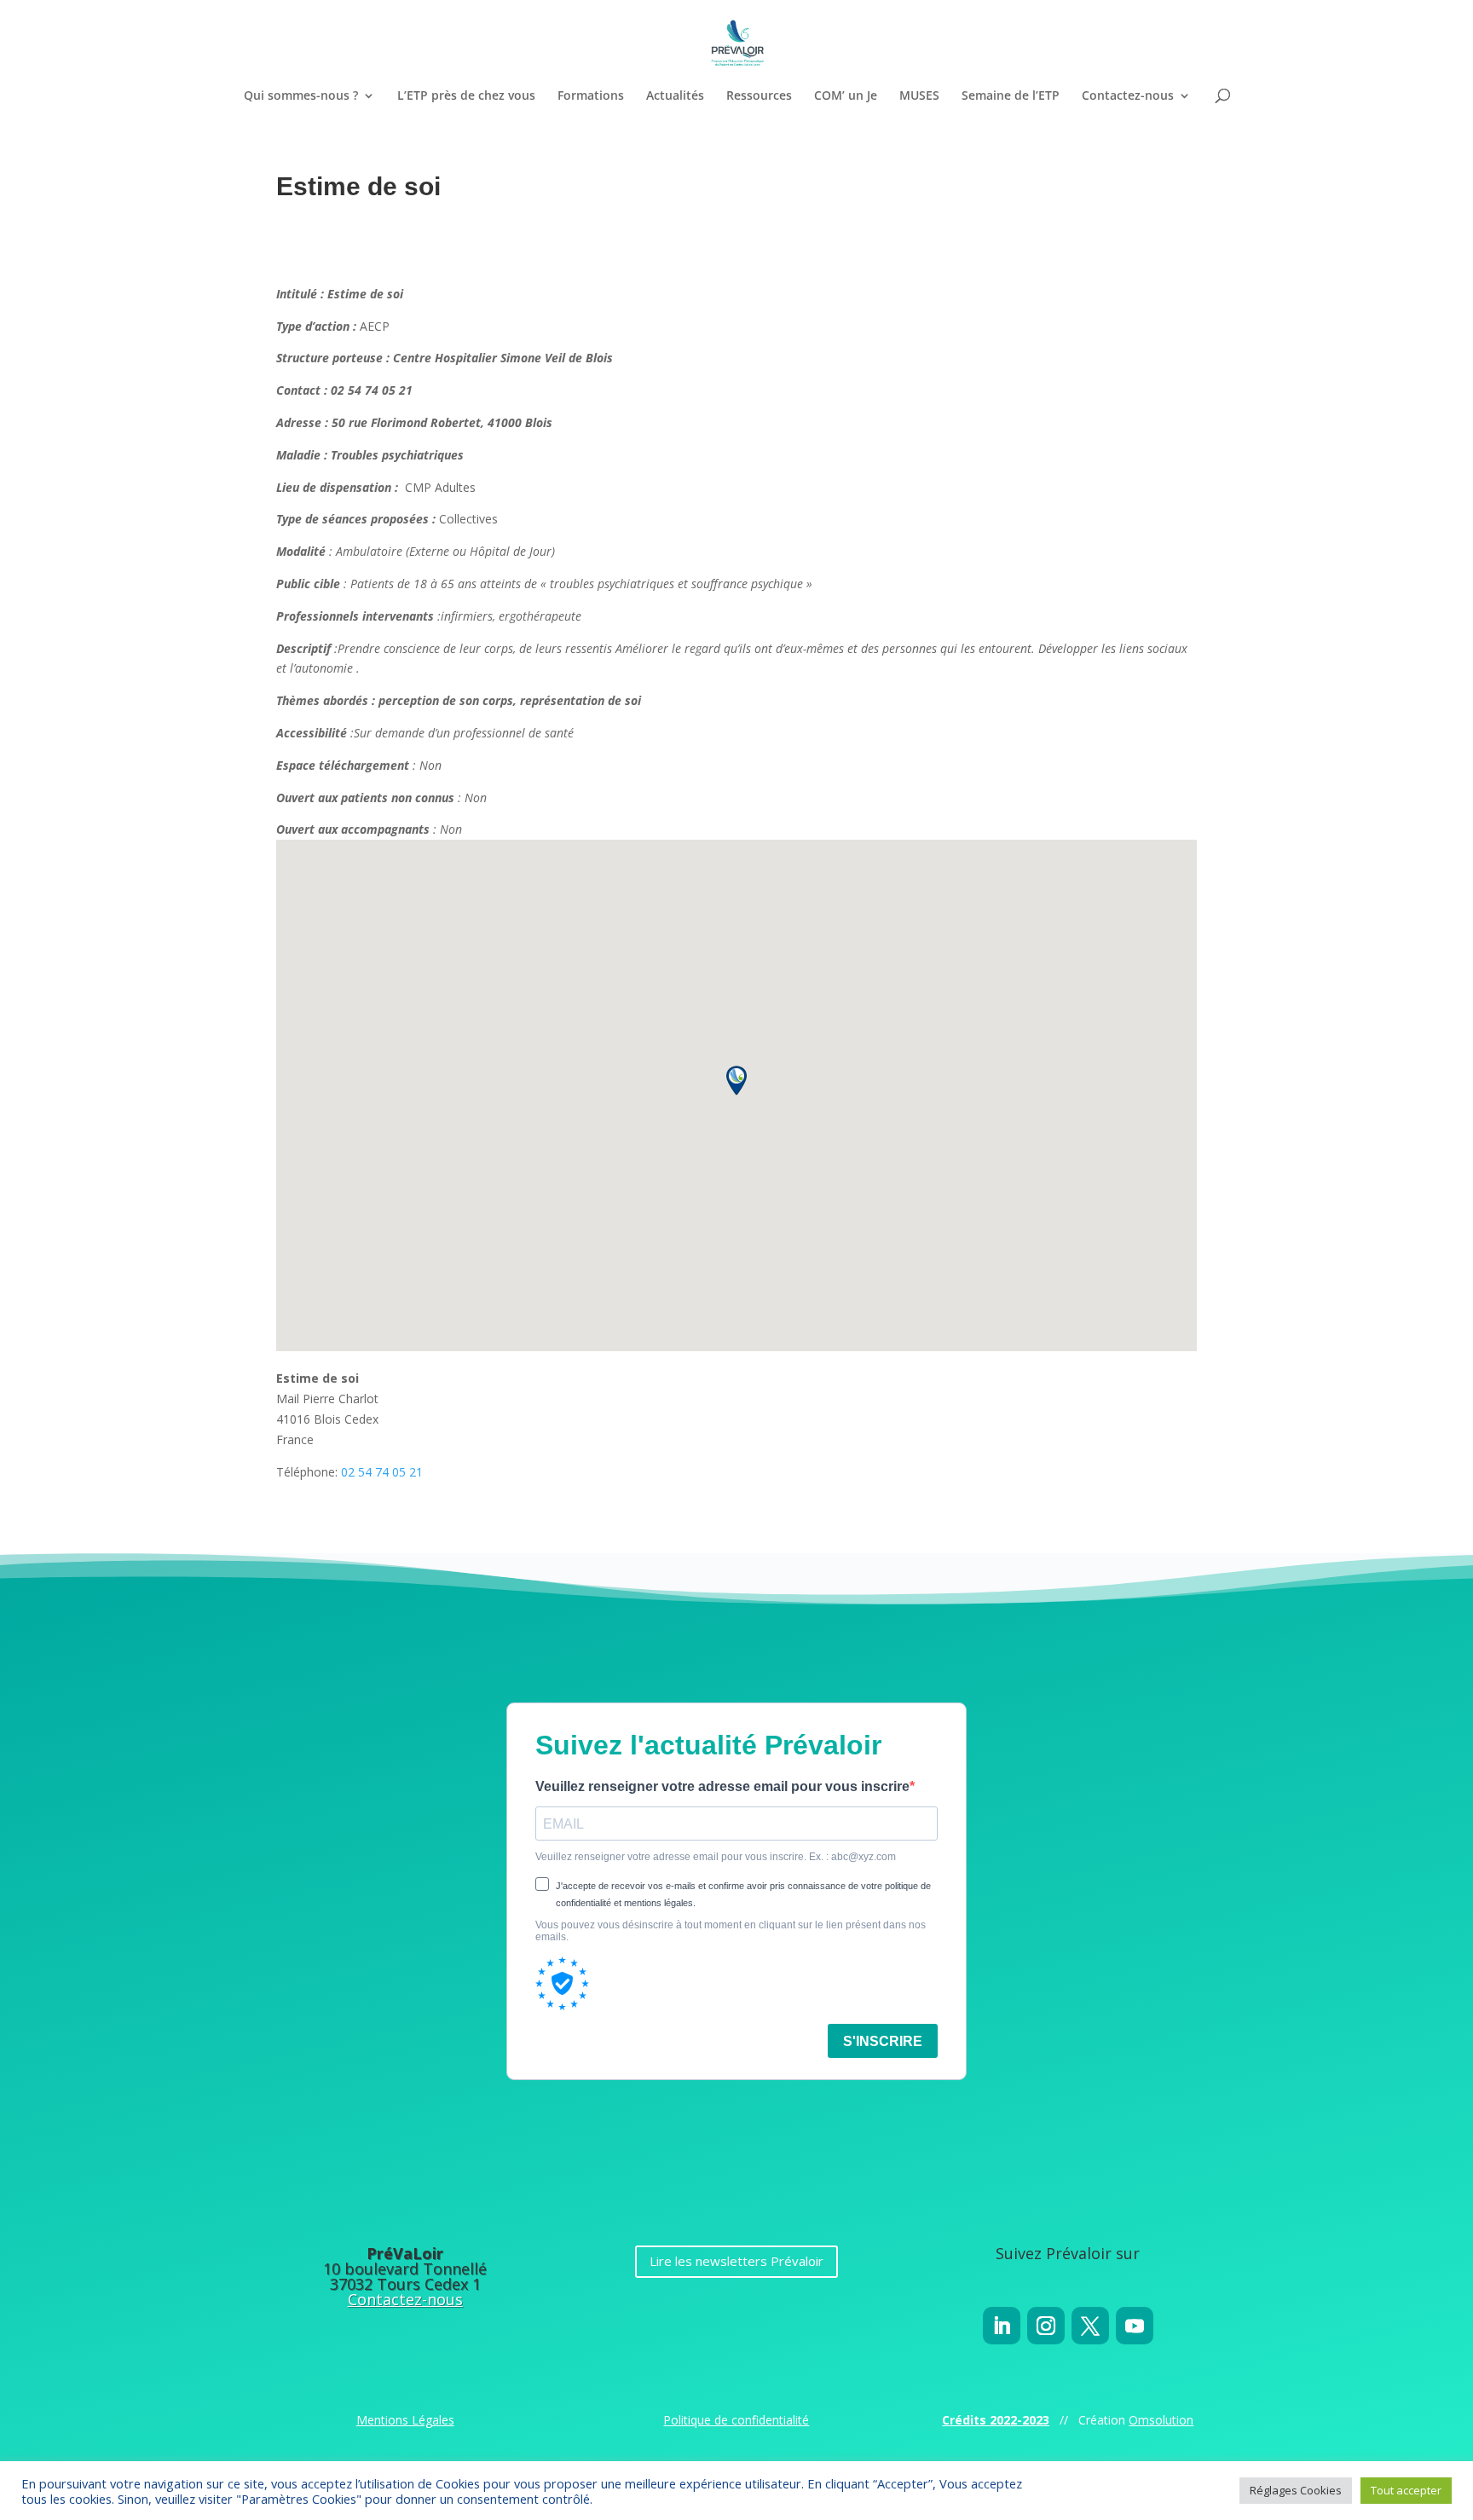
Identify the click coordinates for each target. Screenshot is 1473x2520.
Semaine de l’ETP (1011, 96)
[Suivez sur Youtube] (1135, 2326)
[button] (736, 1081)
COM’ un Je (846, 96)
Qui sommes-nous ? (301, 96)
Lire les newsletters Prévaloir (736, 2261)
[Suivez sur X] (1090, 2326)
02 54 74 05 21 (382, 1472)
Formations (591, 96)
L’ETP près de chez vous (466, 96)
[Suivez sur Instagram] (1046, 2326)
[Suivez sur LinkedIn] (1002, 2326)
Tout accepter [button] (1406, 2490)
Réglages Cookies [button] (1296, 2490)
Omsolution (1161, 2420)
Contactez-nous (1128, 96)
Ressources (759, 96)
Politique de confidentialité (736, 2420)
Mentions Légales (405, 2420)
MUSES (919, 96)
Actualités (675, 96)
